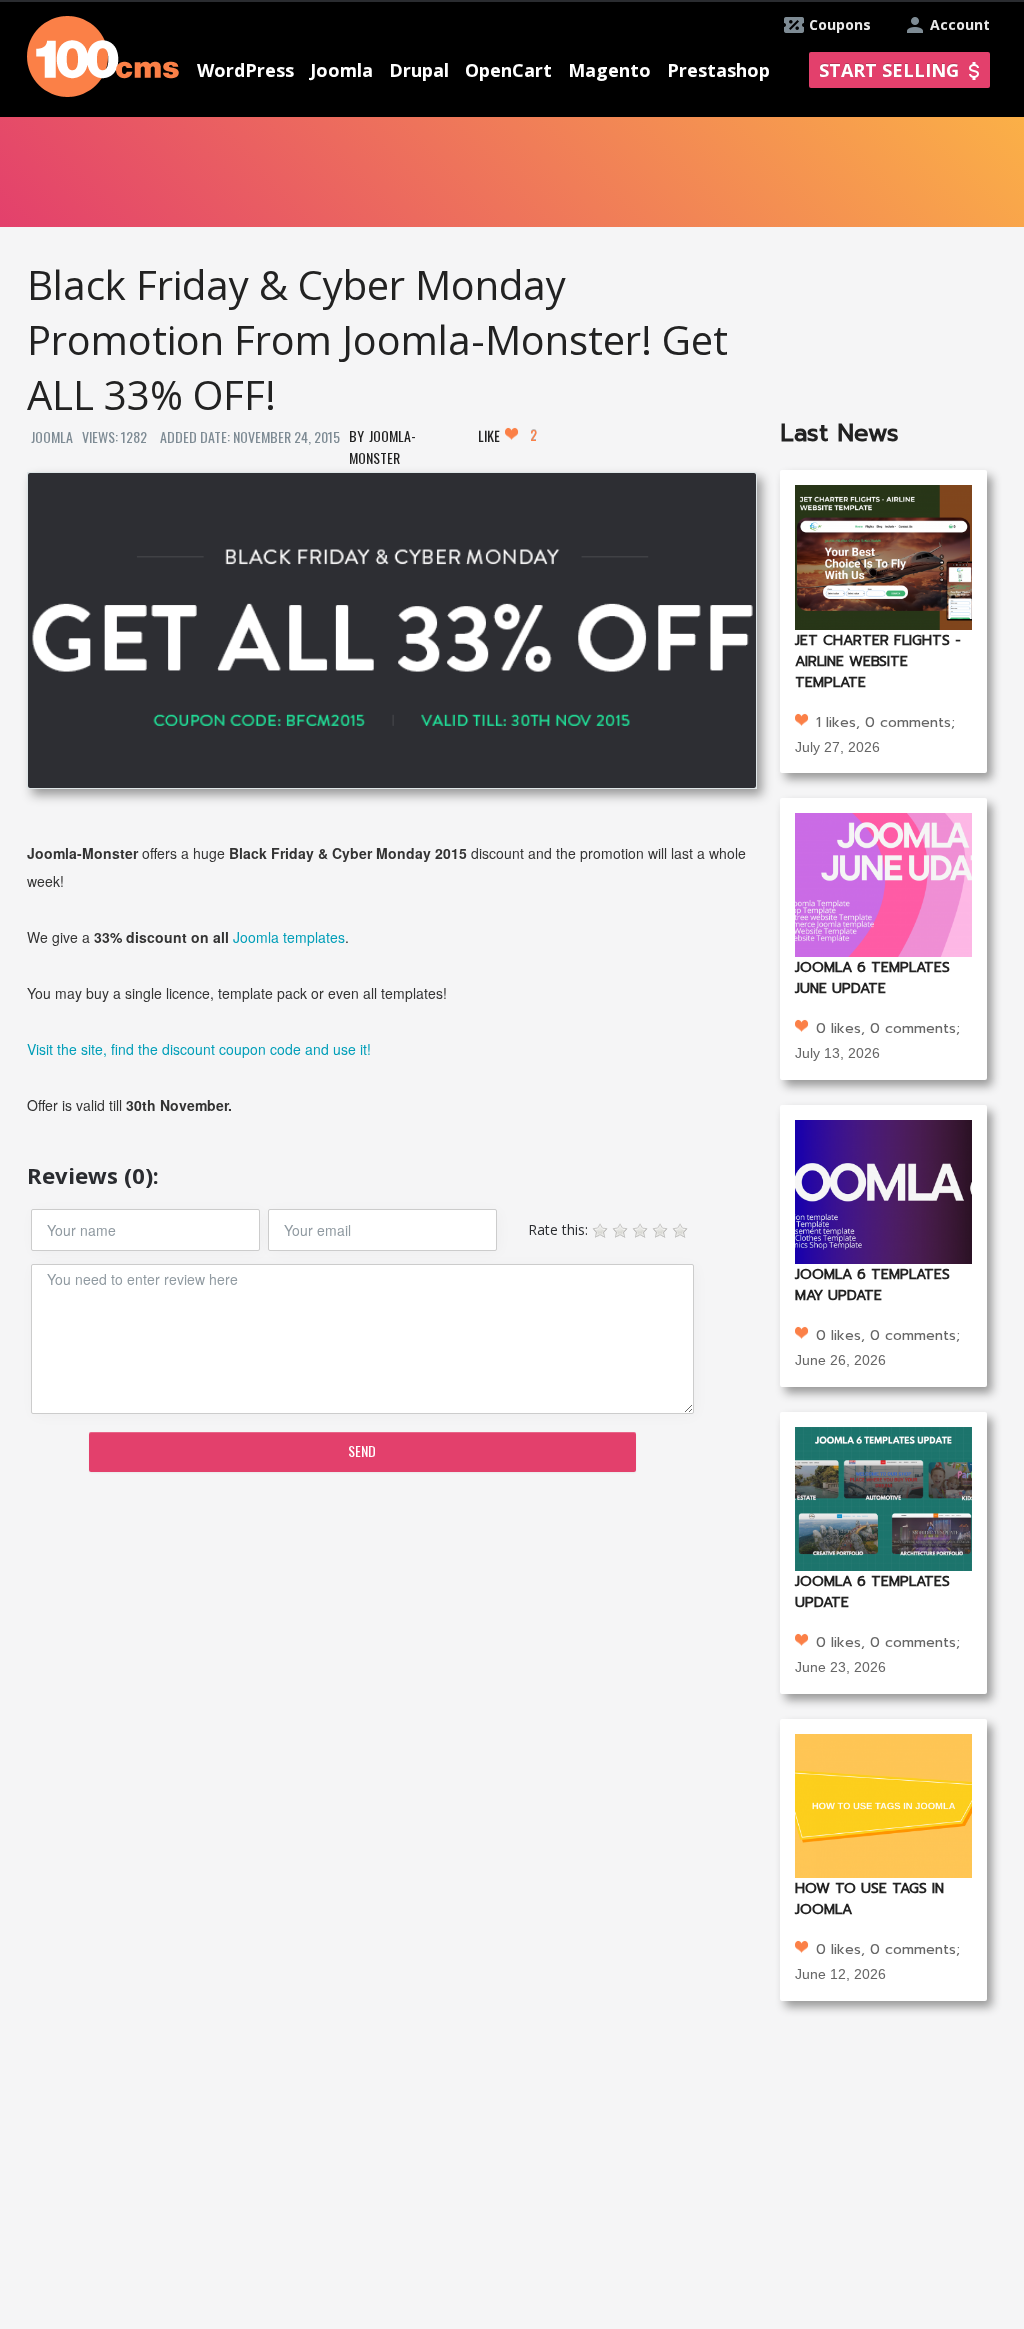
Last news (839, 433)
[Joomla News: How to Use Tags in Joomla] (883, 1803)
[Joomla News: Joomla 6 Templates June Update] (883, 883)
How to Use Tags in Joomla (869, 1899)
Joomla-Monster (382, 446)
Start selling (889, 70)
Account (960, 24)
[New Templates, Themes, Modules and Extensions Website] (103, 54)
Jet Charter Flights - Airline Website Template (878, 661)
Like (507, 435)
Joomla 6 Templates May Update (872, 1285)
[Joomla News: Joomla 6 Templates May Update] (883, 1190)
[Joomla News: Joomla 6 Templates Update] (883, 1497)
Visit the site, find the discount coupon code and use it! (199, 1049)
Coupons (840, 24)
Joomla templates (289, 937)
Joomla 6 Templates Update (872, 1592)
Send (362, 1450)
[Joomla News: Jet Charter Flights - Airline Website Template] (883, 555)
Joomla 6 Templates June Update (872, 978)
